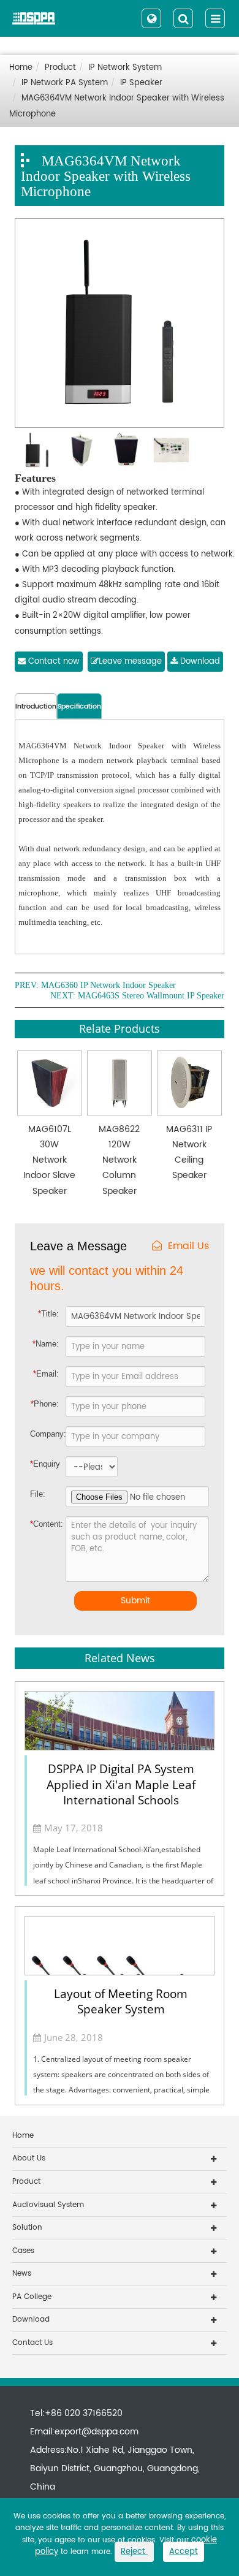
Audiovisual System (48, 2205)
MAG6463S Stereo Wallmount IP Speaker (151, 996)
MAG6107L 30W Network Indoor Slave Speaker (49, 1160)
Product (60, 68)
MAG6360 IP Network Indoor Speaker (108, 986)
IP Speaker (141, 83)
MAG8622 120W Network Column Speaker (119, 1160)
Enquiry (39, 1464)
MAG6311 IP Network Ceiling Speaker (189, 1153)
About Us (29, 2158)
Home (21, 68)
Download (199, 662)
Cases (23, 2251)
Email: (46, 1374)
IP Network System (125, 68)
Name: (46, 1344)
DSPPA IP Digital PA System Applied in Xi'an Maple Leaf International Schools (121, 1784)
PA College (32, 2297)
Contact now (53, 662)
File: (38, 1494)
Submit (135, 1601)
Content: (40, 1524)
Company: (47, 1434)
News (22, 2274)
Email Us (188, 1246)
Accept (184, 2552)
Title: (48, 1314)
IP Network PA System (65, 83)
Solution (27, 2228)
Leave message (130, 662)
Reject (134, 2552)
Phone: (45, 1404)
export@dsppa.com (97, 2432)
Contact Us (32, 2343)
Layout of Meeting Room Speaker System (121, 2001)
